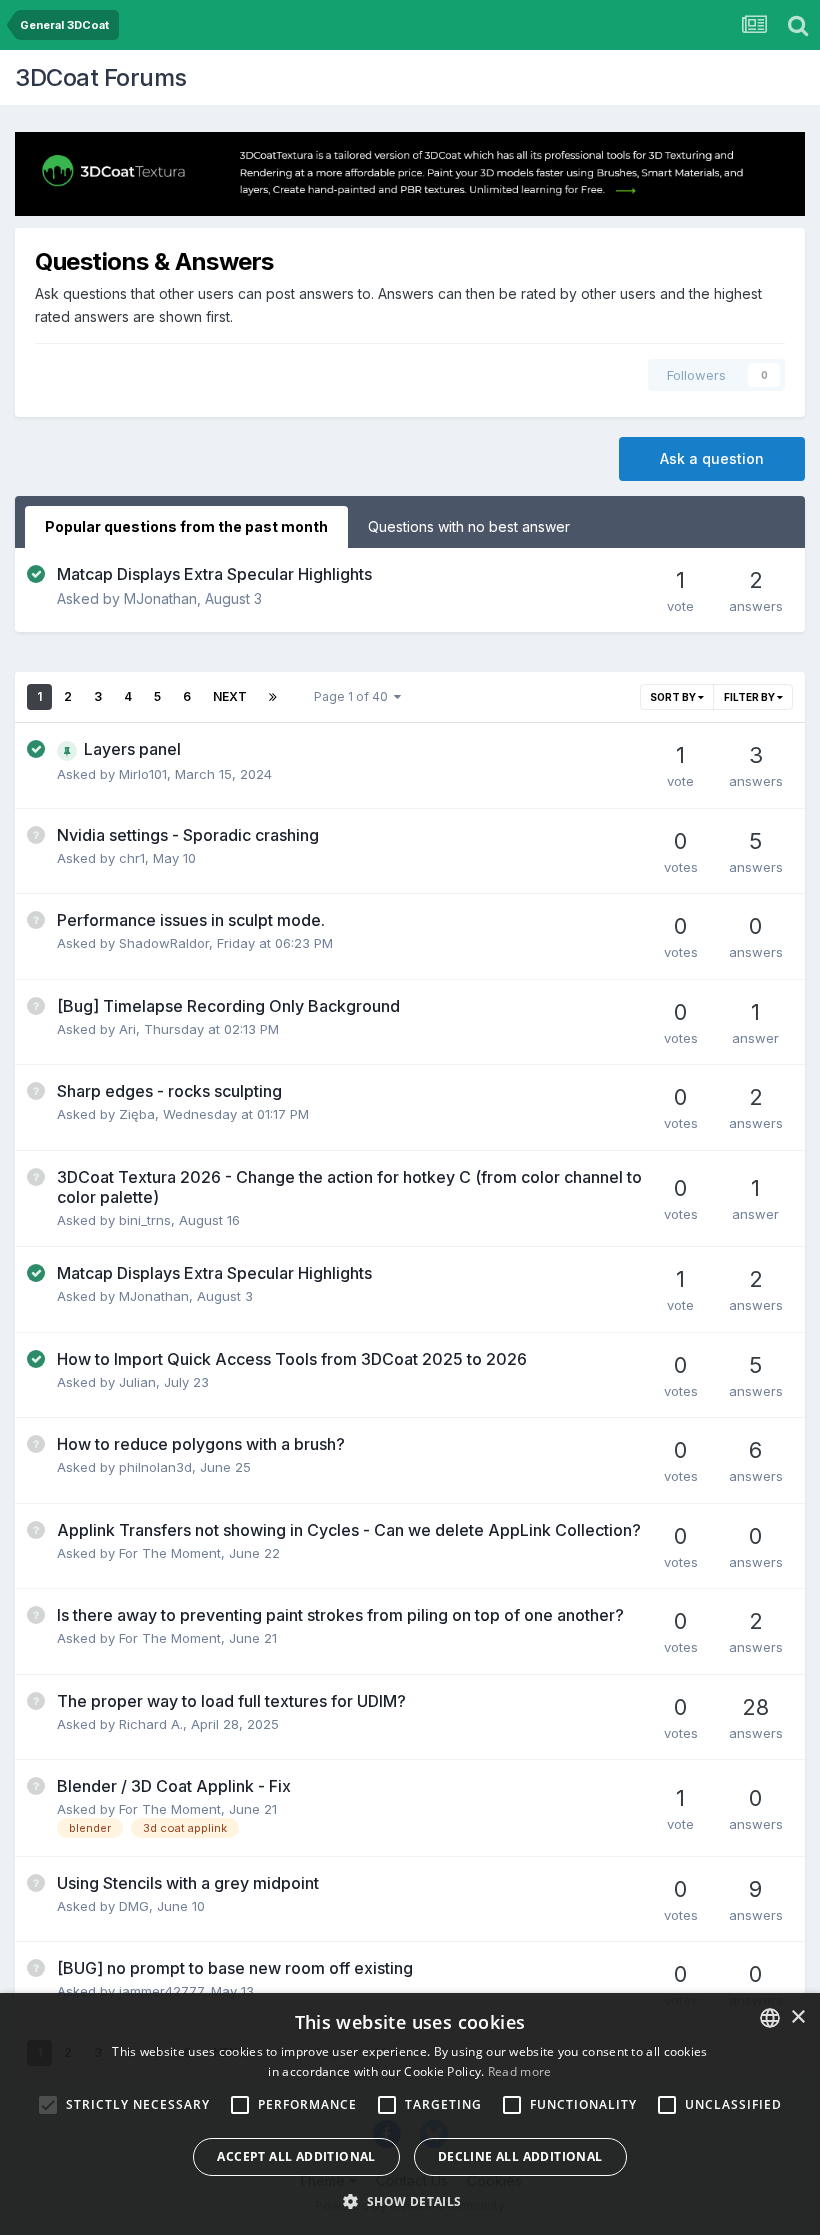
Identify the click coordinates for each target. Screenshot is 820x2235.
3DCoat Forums (101, 77)
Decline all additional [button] (520, 2156)
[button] (409, 2201)
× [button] (797, 2017)
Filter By (750, 697)
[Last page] (273, 697)
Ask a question (712, 458)
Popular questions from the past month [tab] (186, 526)
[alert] (410, 2114)
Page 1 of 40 (354, 696)
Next (230, 696)
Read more (520, 2071)
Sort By (674, 697)
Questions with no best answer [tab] (469, 526)
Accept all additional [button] (296, 2156)
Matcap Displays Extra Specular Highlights (214, 574)
